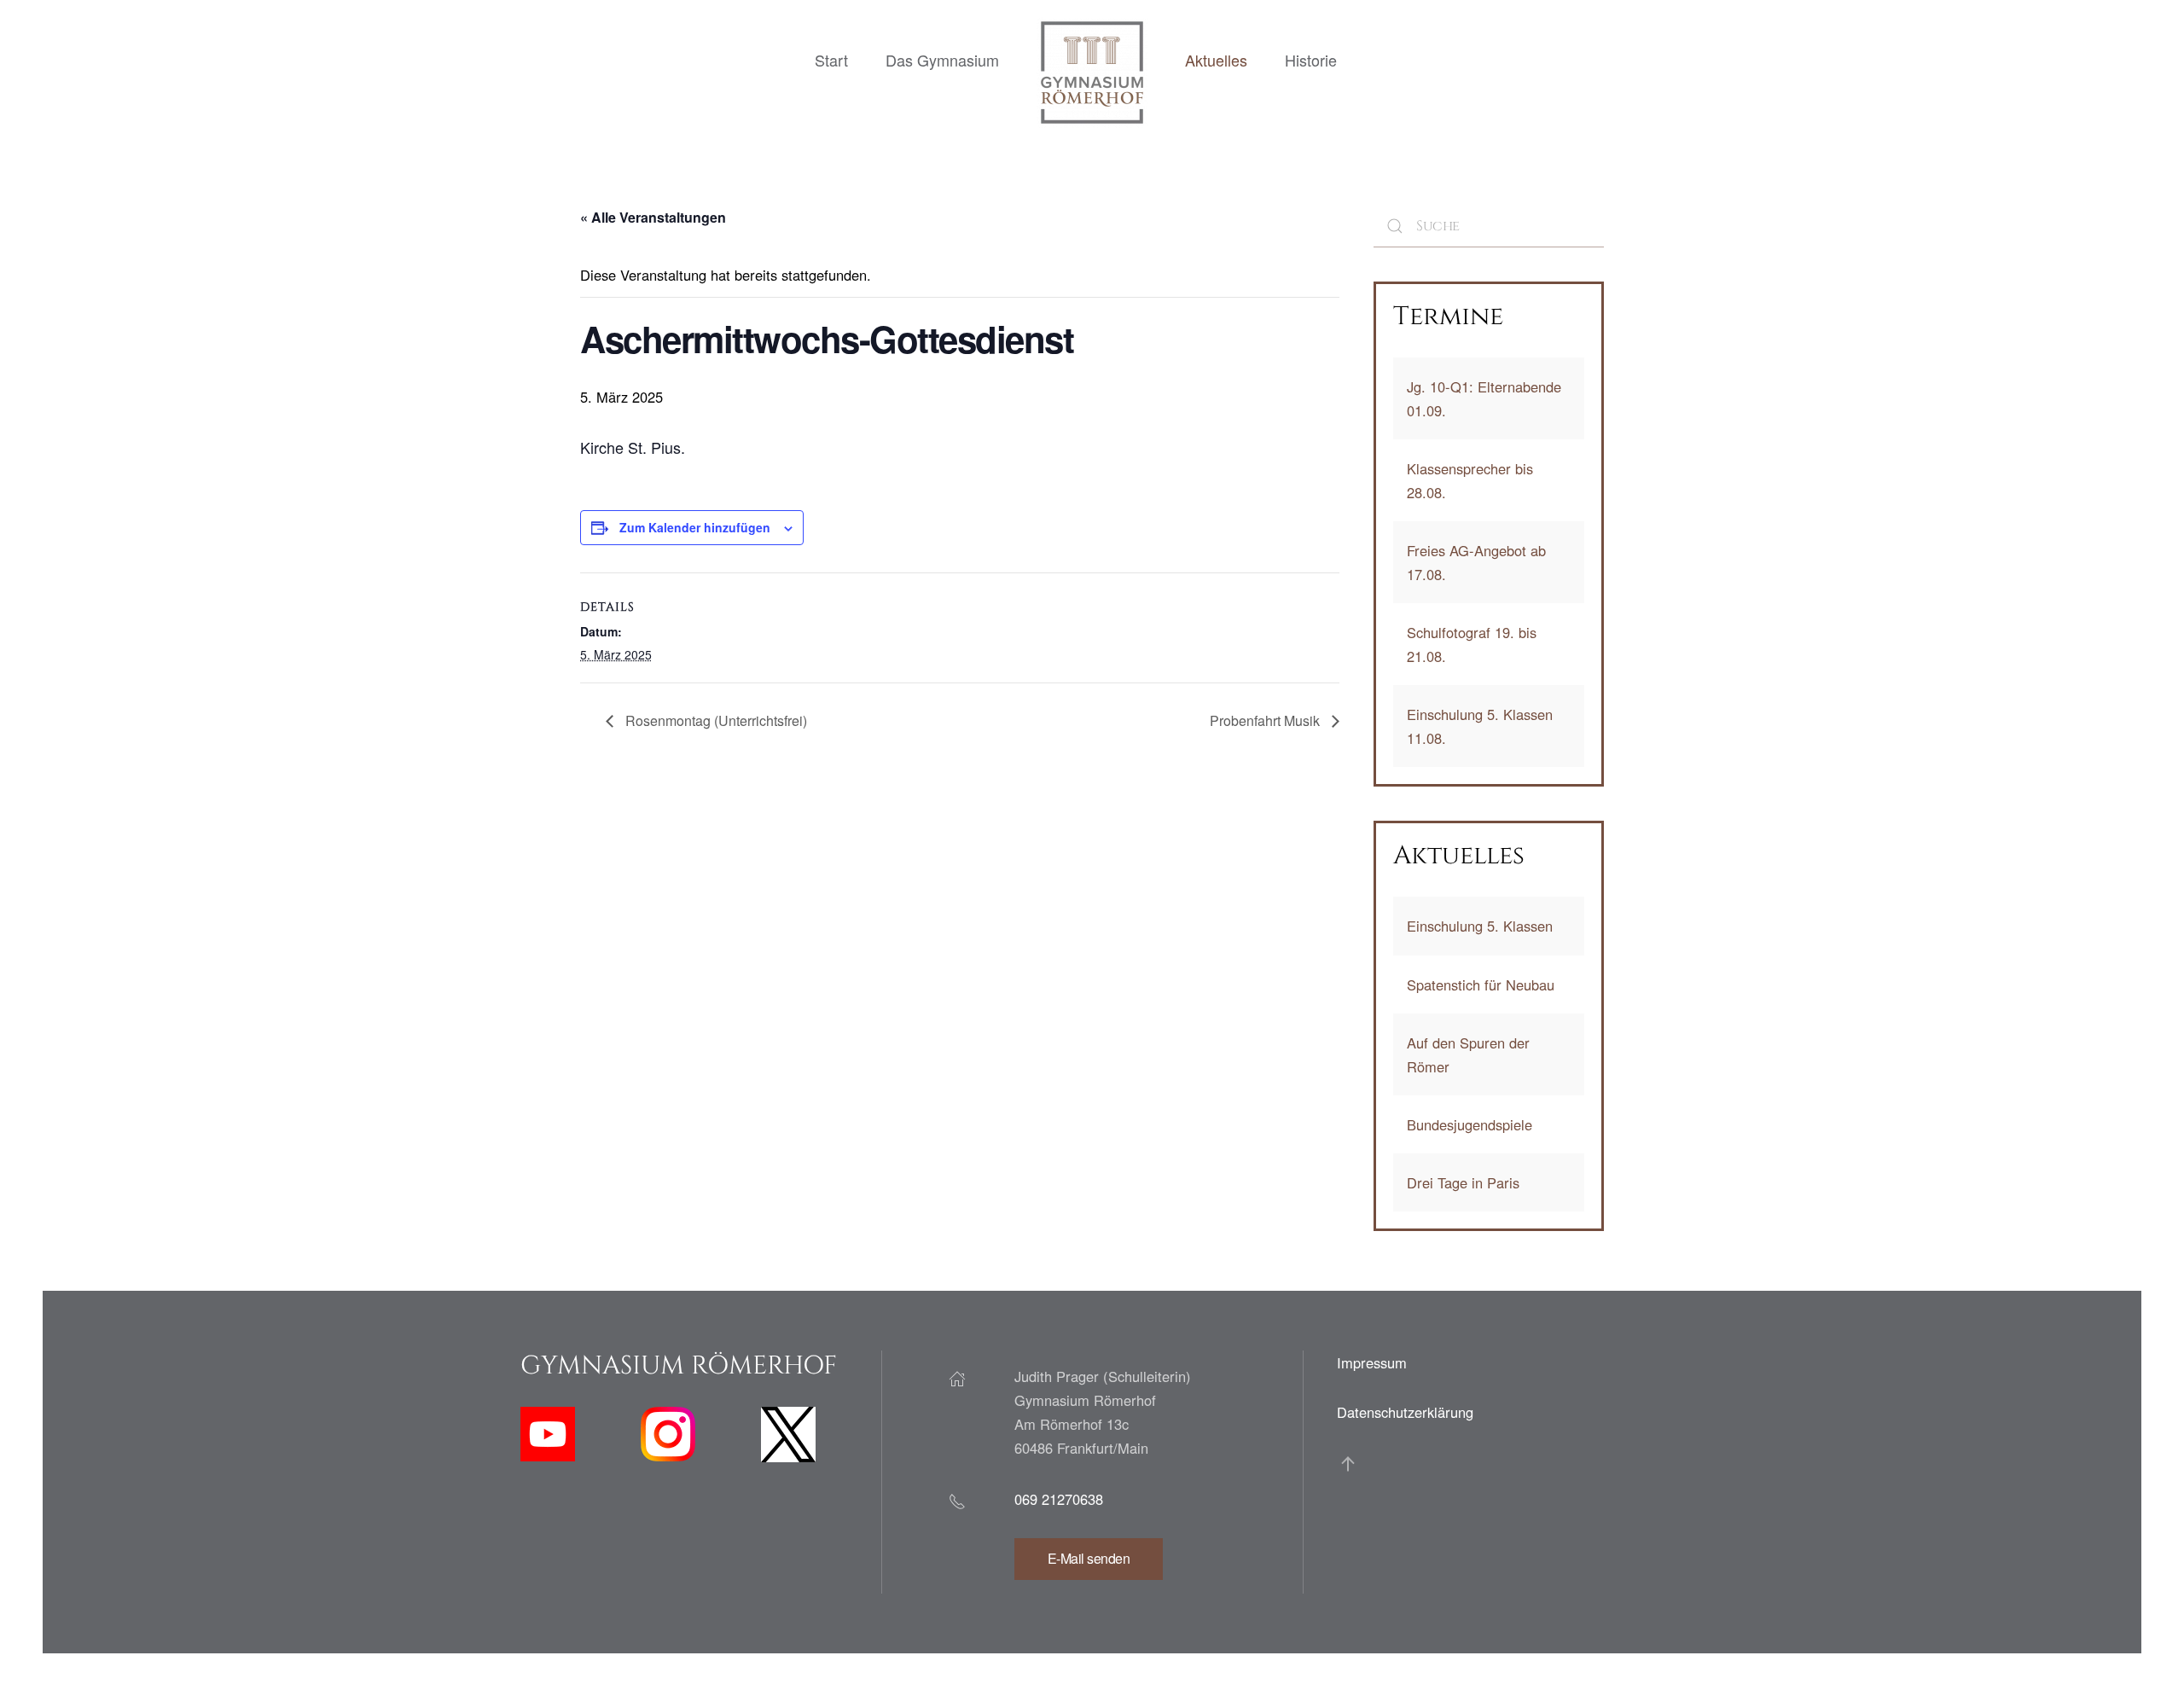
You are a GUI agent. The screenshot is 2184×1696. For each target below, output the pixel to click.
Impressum (1372, 1362)
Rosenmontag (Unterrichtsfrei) (714, 720)
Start (831, 60)
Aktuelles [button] (1216, 60)
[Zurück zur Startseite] (1092, 73)
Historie (1311, 60)
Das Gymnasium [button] (942, 60)
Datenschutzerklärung (1405, 1412)
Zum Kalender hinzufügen (695, 527)
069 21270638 (1059, 1499)
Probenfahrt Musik (1266, 720)
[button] (1348, 1464)
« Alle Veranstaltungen (653, 217)
